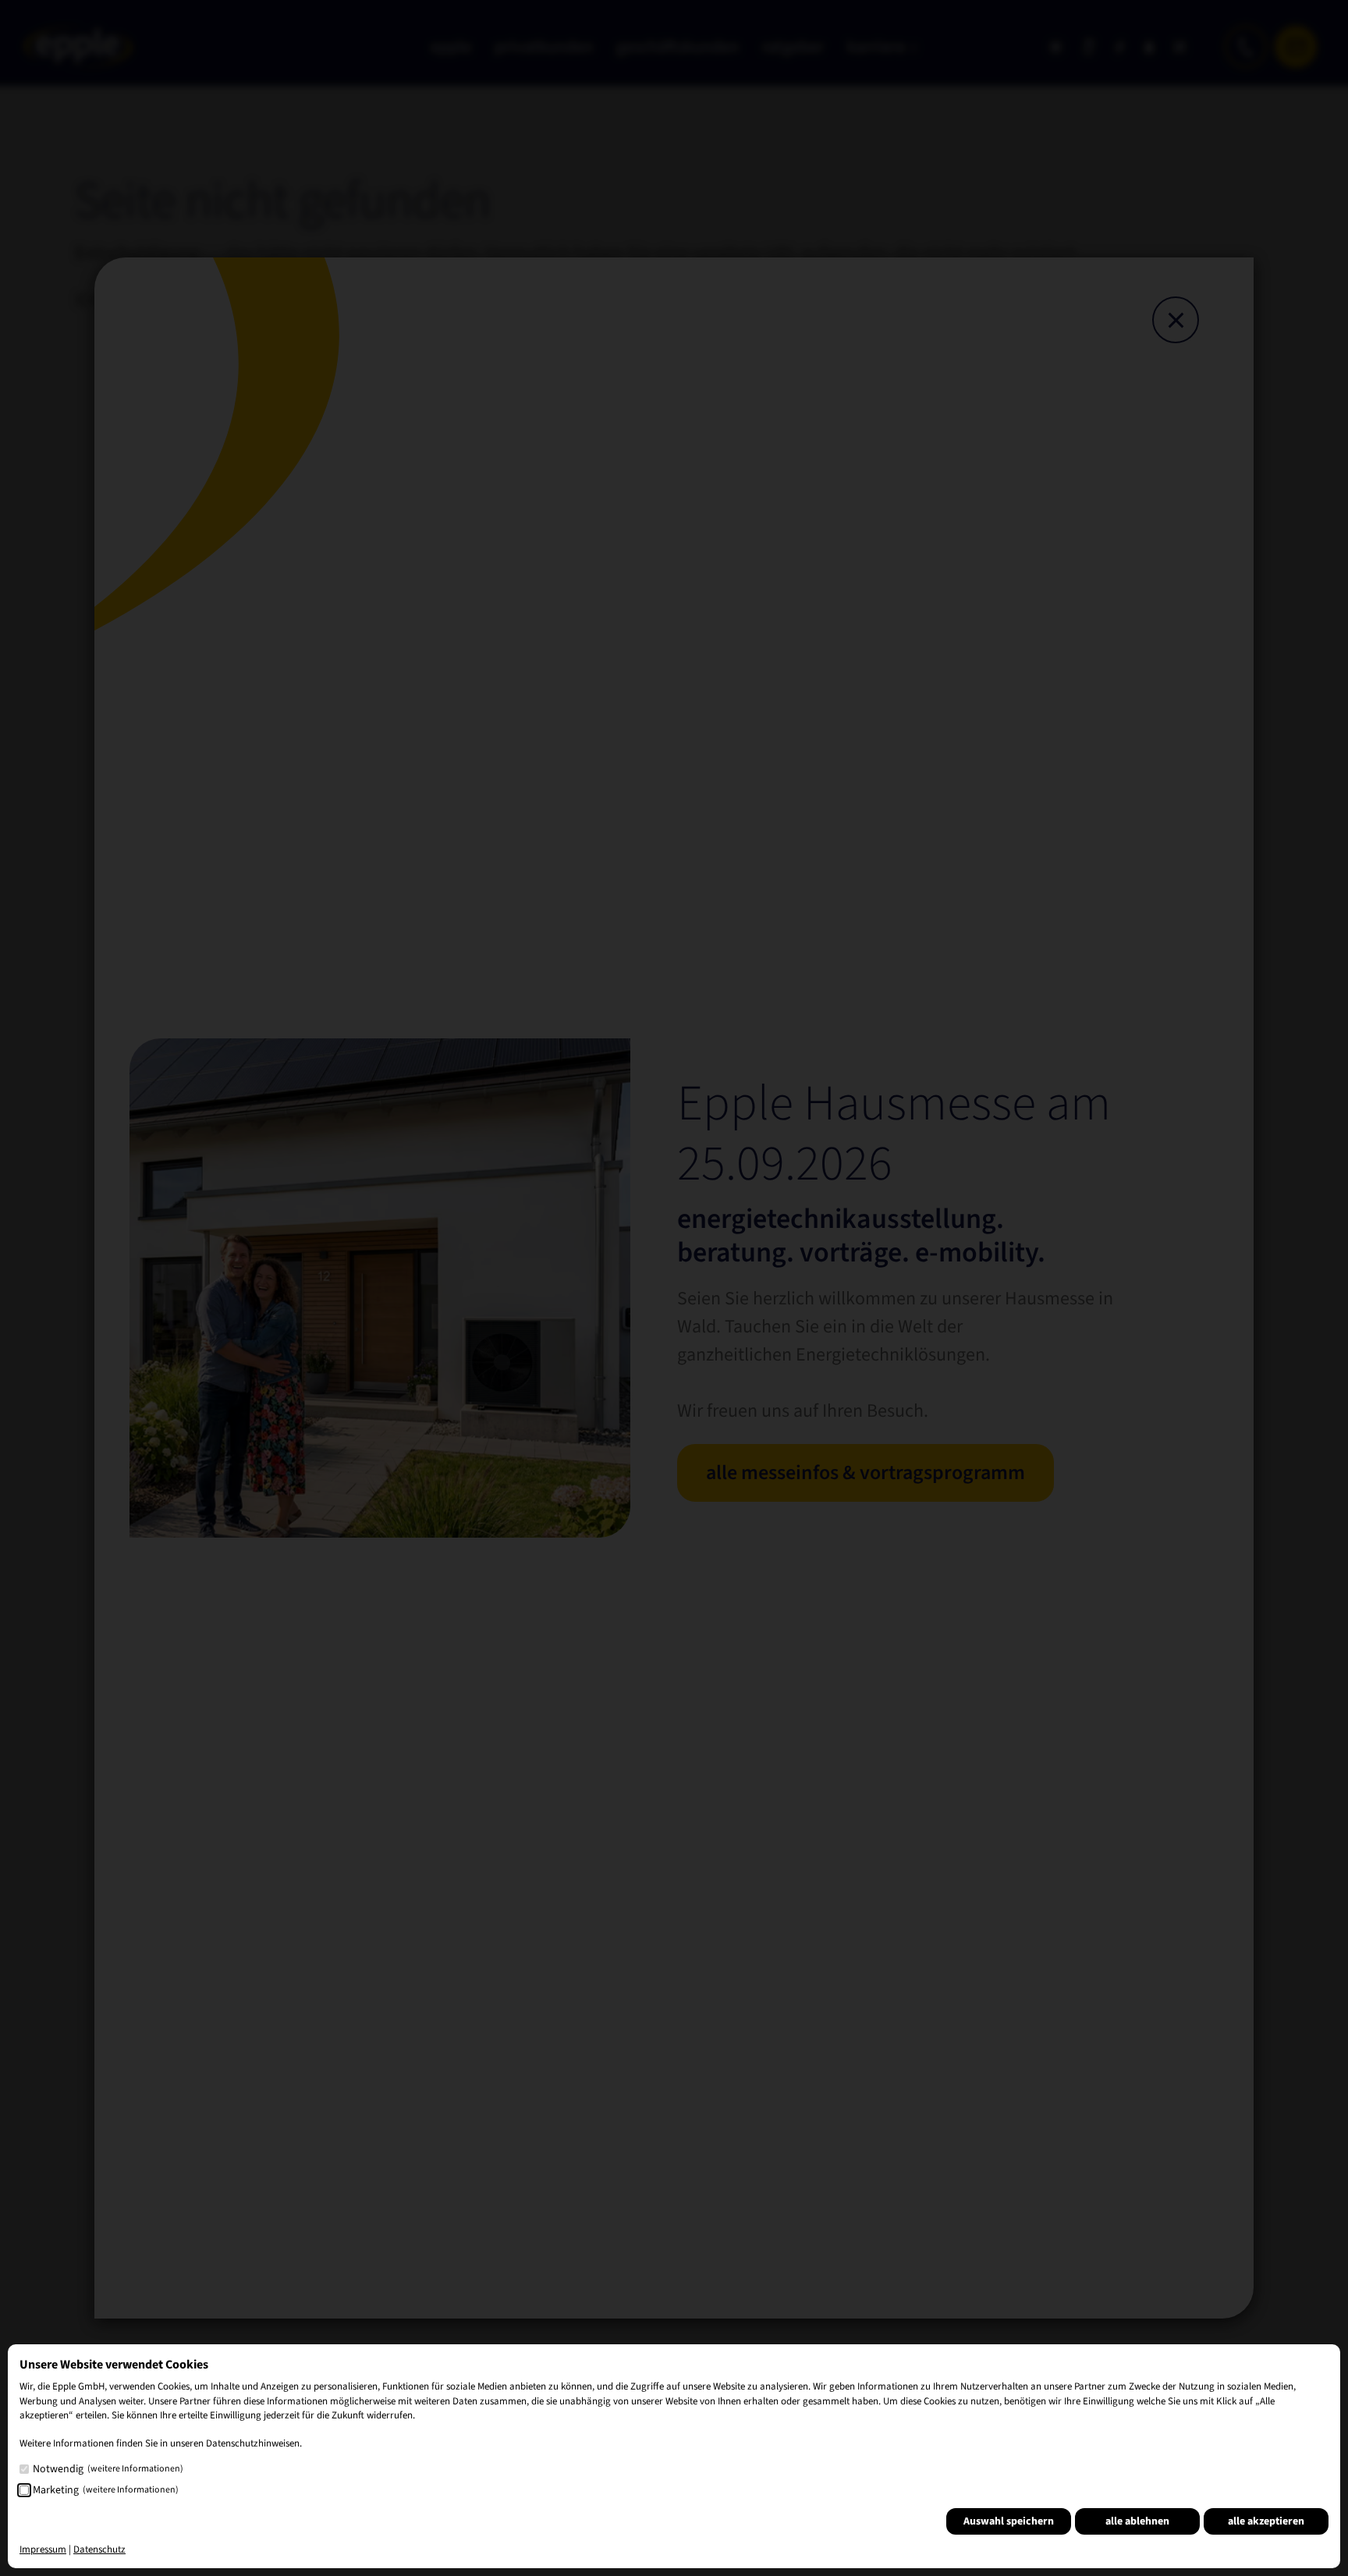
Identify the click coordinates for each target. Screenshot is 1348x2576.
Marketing (106, 2490)
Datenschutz (99, 2549)
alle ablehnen (1137, 2521)
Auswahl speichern (1009, 2521)
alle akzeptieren (1266, 2521)
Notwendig (108, 2469)
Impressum (43, 2549)
